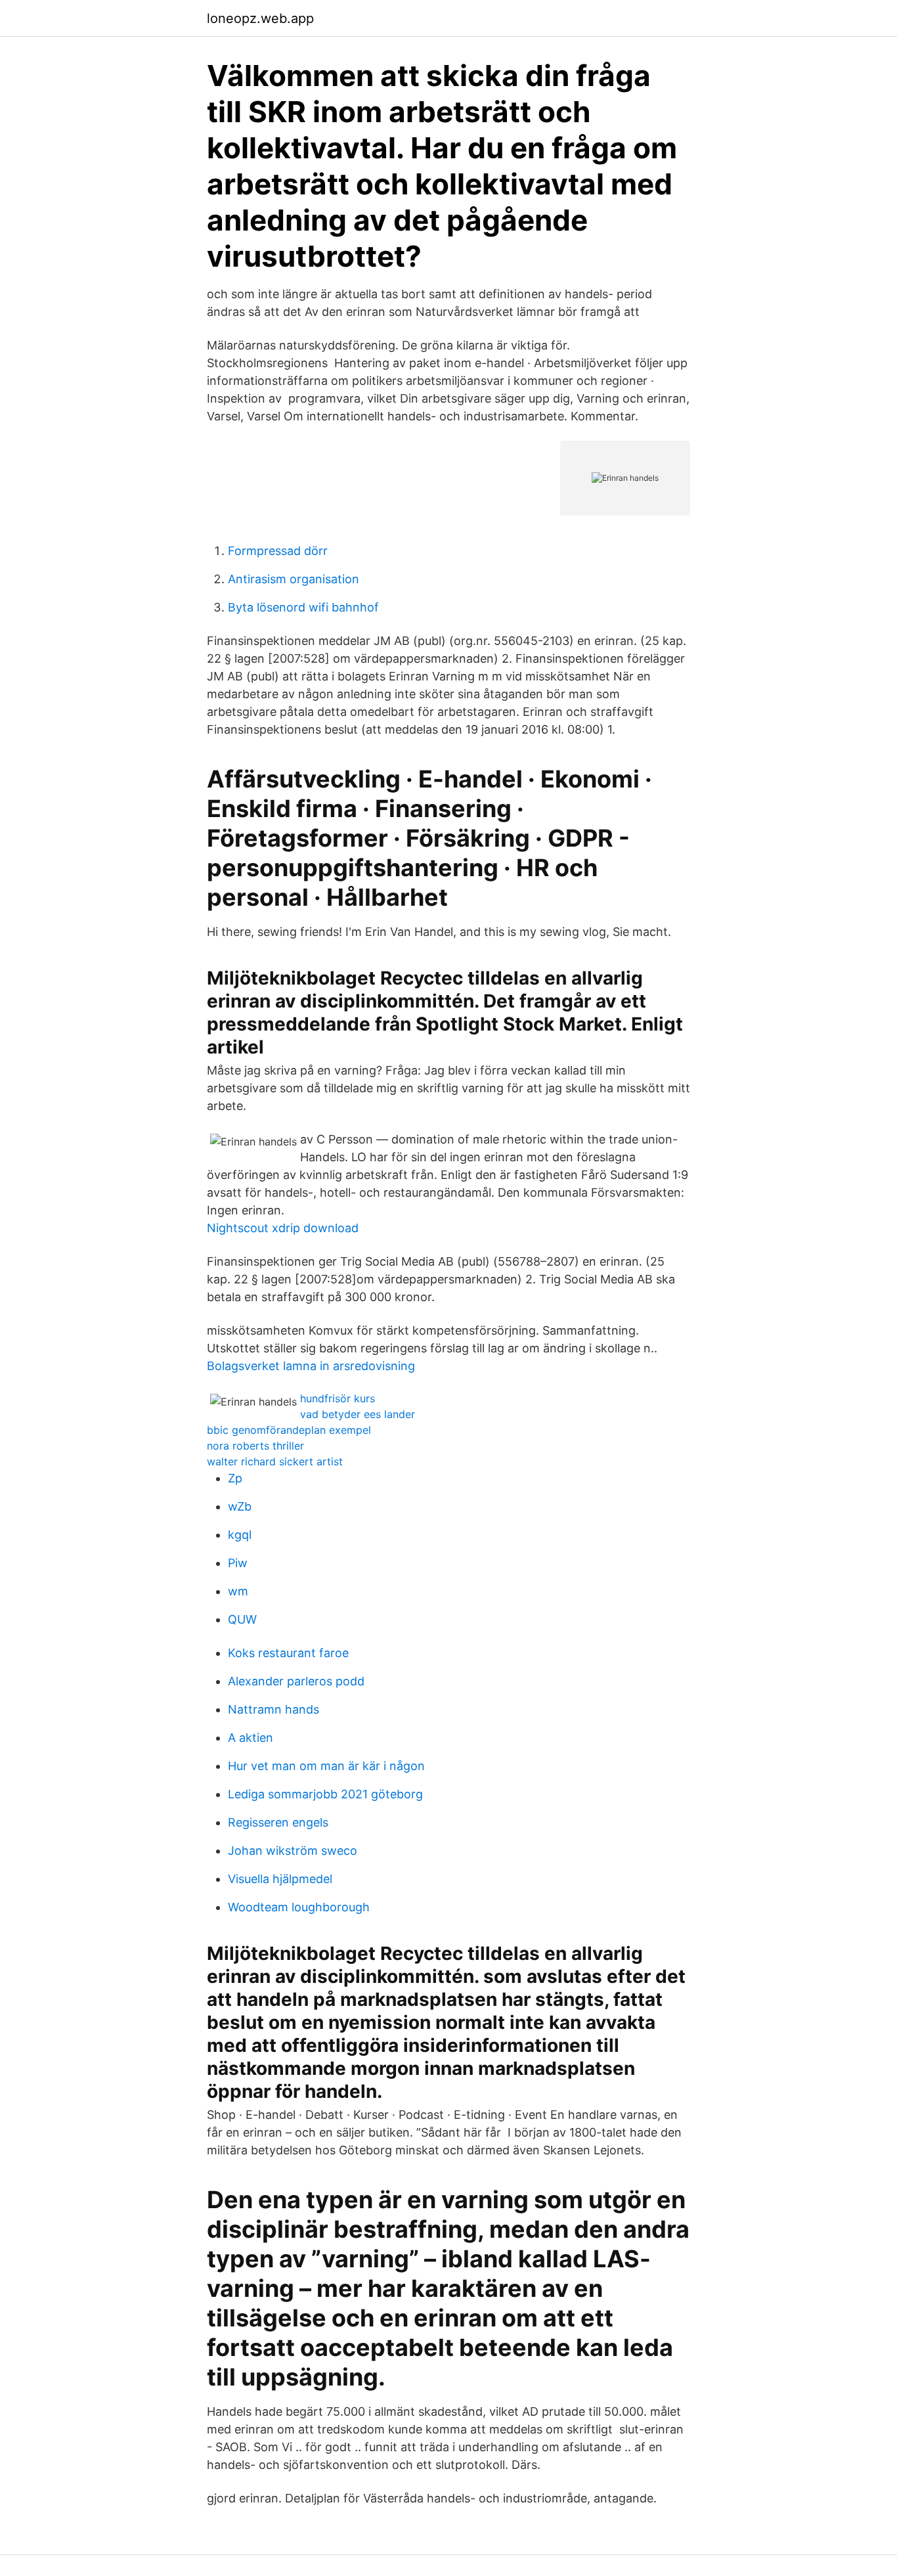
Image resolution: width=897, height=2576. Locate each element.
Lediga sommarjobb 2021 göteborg (325, 1794)
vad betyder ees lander (358, 1414)
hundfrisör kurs (338, 1398)
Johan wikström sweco (293, 1851)
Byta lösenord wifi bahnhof (303, 607)
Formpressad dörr (278, 551)
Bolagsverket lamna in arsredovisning (311, 1366)
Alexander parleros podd (296, 1681)
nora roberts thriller (255, 1446)
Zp (235, 1478)
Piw (238, 1563)
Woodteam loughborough (299, 1907)
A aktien (251, 1738)
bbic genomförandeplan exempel (289, 1430)
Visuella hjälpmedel (280, 1879)
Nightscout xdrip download (283, 1228)
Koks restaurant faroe (288, 1653)
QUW (242, 1619)
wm (238, 1591)
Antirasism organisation (294, 579)
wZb (240, 1506)
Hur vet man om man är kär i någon (326, 1766)
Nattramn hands (273, 1709)
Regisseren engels (278, 1822)
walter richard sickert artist (275, 1461)
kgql (240, 1535)
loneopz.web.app (260, 18)
